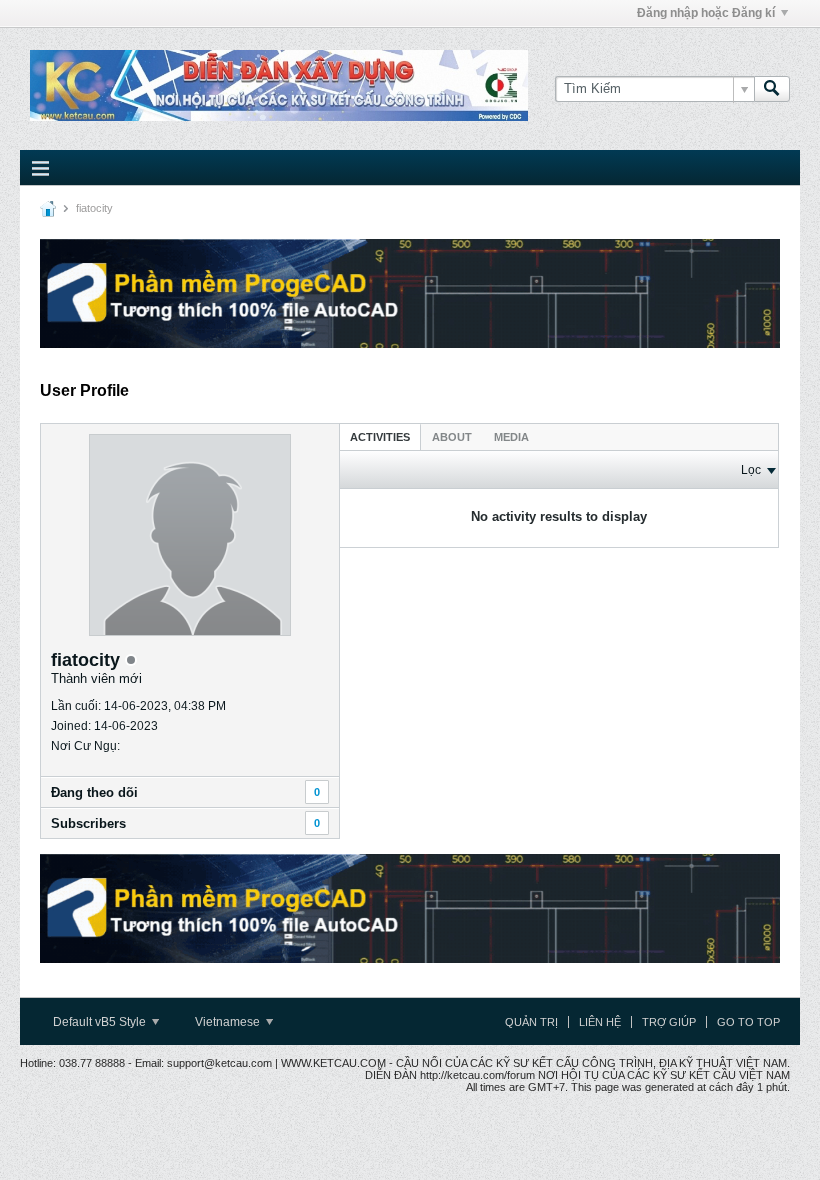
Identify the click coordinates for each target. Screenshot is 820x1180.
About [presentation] (452, 437)
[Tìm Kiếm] (772, 89)
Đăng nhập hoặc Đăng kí (706, 13)
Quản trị (531, 1022)
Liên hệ (600, 1022)
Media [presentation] (511, 437)
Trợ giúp (669, 1022)
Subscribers (88, 823)
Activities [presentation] (380, 437)
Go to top (748, 1022)
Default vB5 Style (101, 1022)
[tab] (380, 436)
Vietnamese (229, 1022)
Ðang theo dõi (94, 792)
